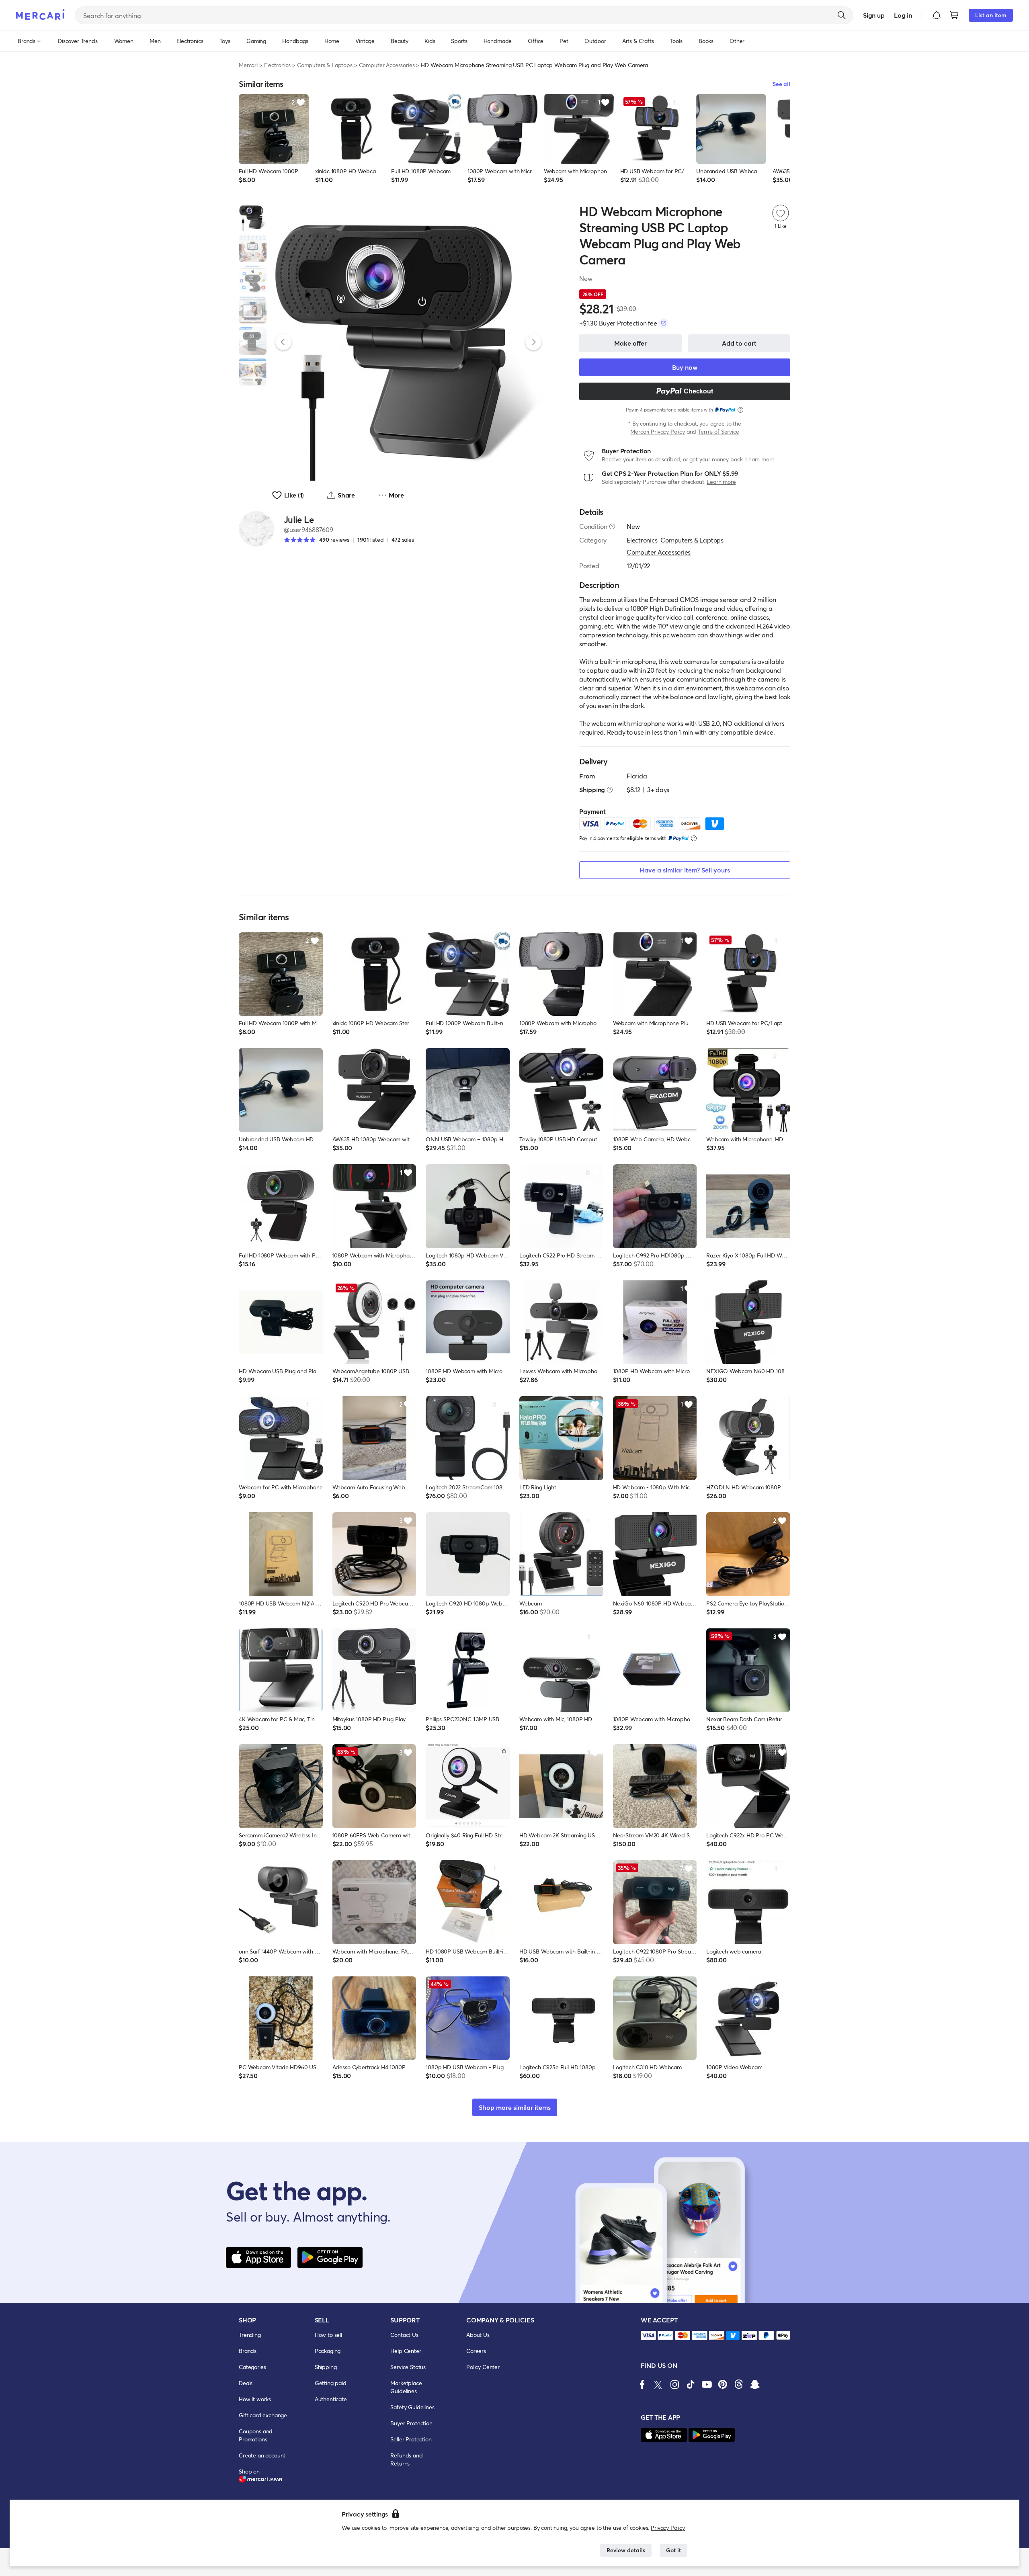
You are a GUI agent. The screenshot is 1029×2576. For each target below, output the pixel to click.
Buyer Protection (411, 2423)
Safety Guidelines (412, 2407)
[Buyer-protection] (664, 323)
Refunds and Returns (406, 2459)
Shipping (326, 2367)
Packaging (328, 2351)
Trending (250, 2335)
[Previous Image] (283, 342)
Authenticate (331, 2399)
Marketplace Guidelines (406, 2387)
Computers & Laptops (325, 65)
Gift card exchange (263, 2415)
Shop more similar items (515, 2107)
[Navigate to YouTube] (707, 2384)
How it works (255, 2399)
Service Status (408, 2367)
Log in (903, 15)
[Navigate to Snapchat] (755, 2384)
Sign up (874, 15)
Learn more (760, 459)
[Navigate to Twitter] (658, 2384)
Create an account (262, 2455)
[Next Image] (533, 342)
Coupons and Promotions (256, 2435)
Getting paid (331, 2383)
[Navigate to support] (648, 2335)
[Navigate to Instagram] (674, 2384)
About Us (478, 2335)
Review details (626, 2550)
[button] (937, 15)
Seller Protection (411, 2439)
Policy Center (483, 2367)
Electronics (277, 65)
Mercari (248, 65)
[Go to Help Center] (612, 526)
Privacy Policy (668, 2528)
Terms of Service (718, 431)
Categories (252, 2367)
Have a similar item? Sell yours (685, 870)
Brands (248, 2351)
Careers (476, 2351)
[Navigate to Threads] (739, 2384)
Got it (673, 2550)
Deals (246, 2383)
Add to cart (739, 343)
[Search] (842, 15)
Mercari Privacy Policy (657, 431)
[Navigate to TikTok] (691, 2384)
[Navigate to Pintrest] (723, 2384)
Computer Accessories (387, 65)
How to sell (328, 2335)
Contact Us (404, 2335)
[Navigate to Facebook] (642, 2384)
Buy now (685, 367)
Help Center (406, 2351)
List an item (991, 15)
